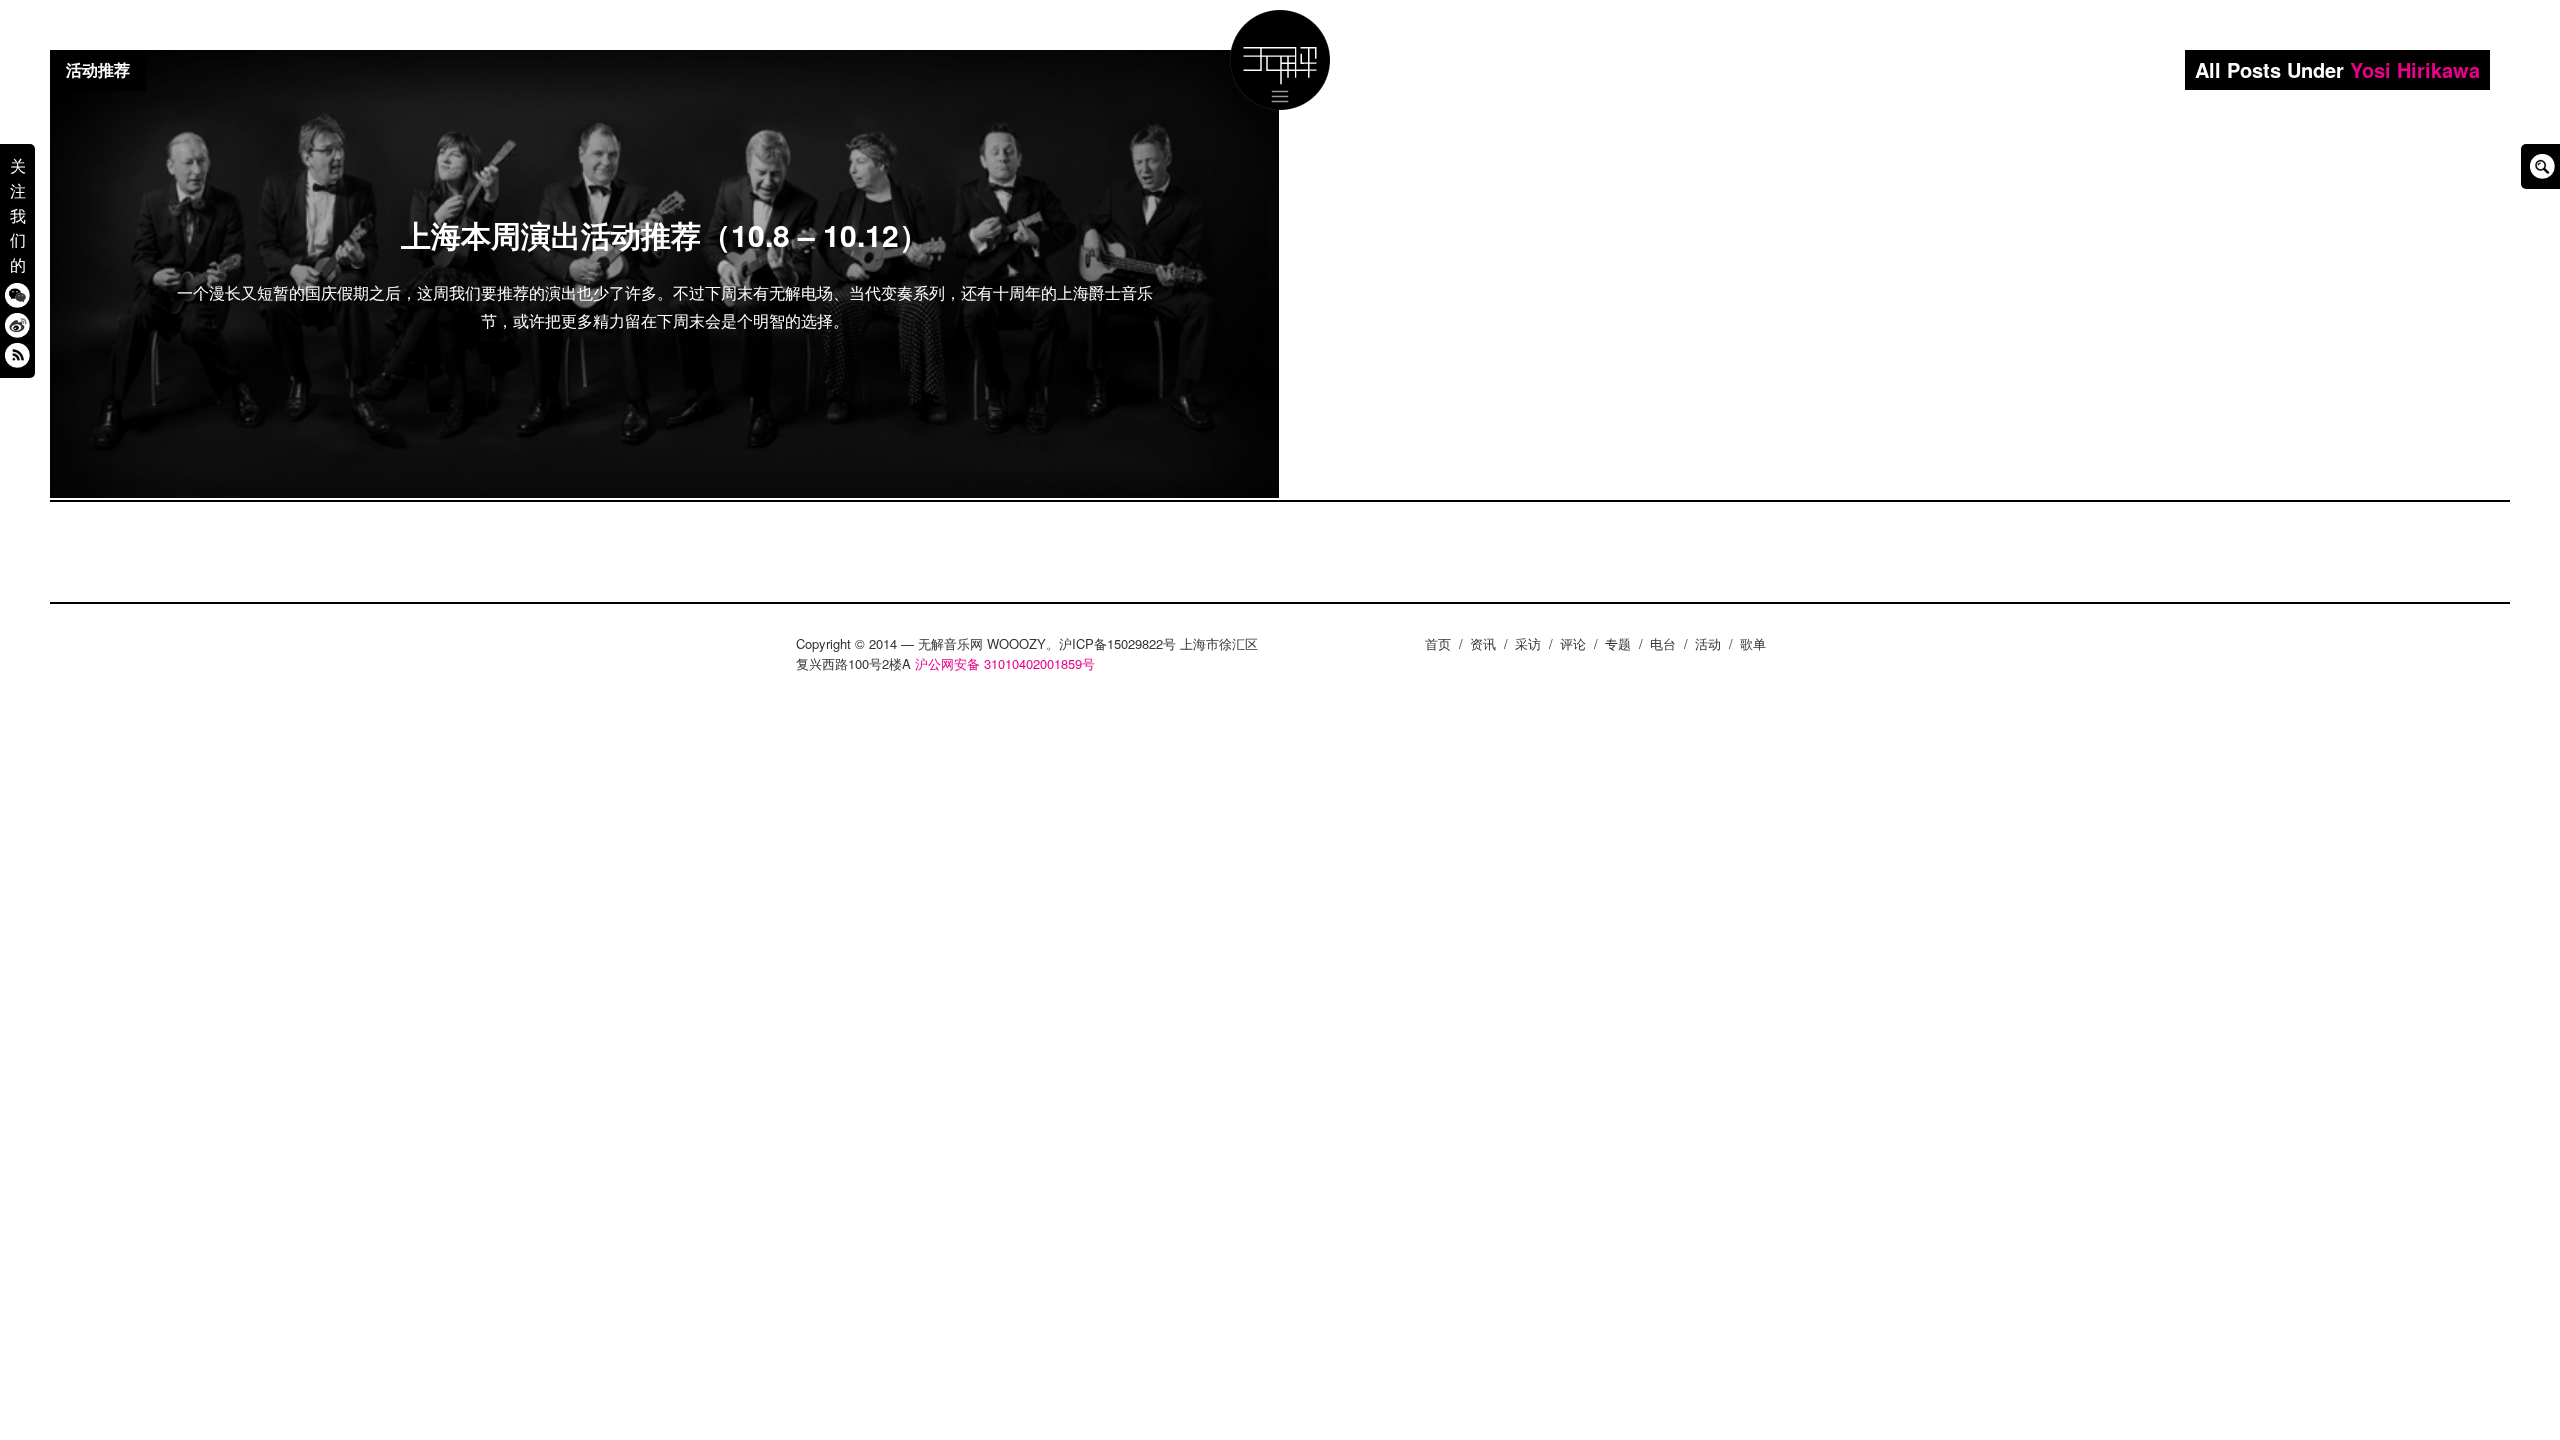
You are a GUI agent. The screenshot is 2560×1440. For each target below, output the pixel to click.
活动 (1708, 643)
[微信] (17, 294)
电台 (1663, 643)
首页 (1438, 643)
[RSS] (17, 354)
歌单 (1753, 643)
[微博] (17, 324)
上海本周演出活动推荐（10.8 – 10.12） (665, 234)
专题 (1618, 643)
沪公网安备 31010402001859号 (1005, 663)
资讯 (1483, 643)
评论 (1573, 643)
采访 (1528, 643)
